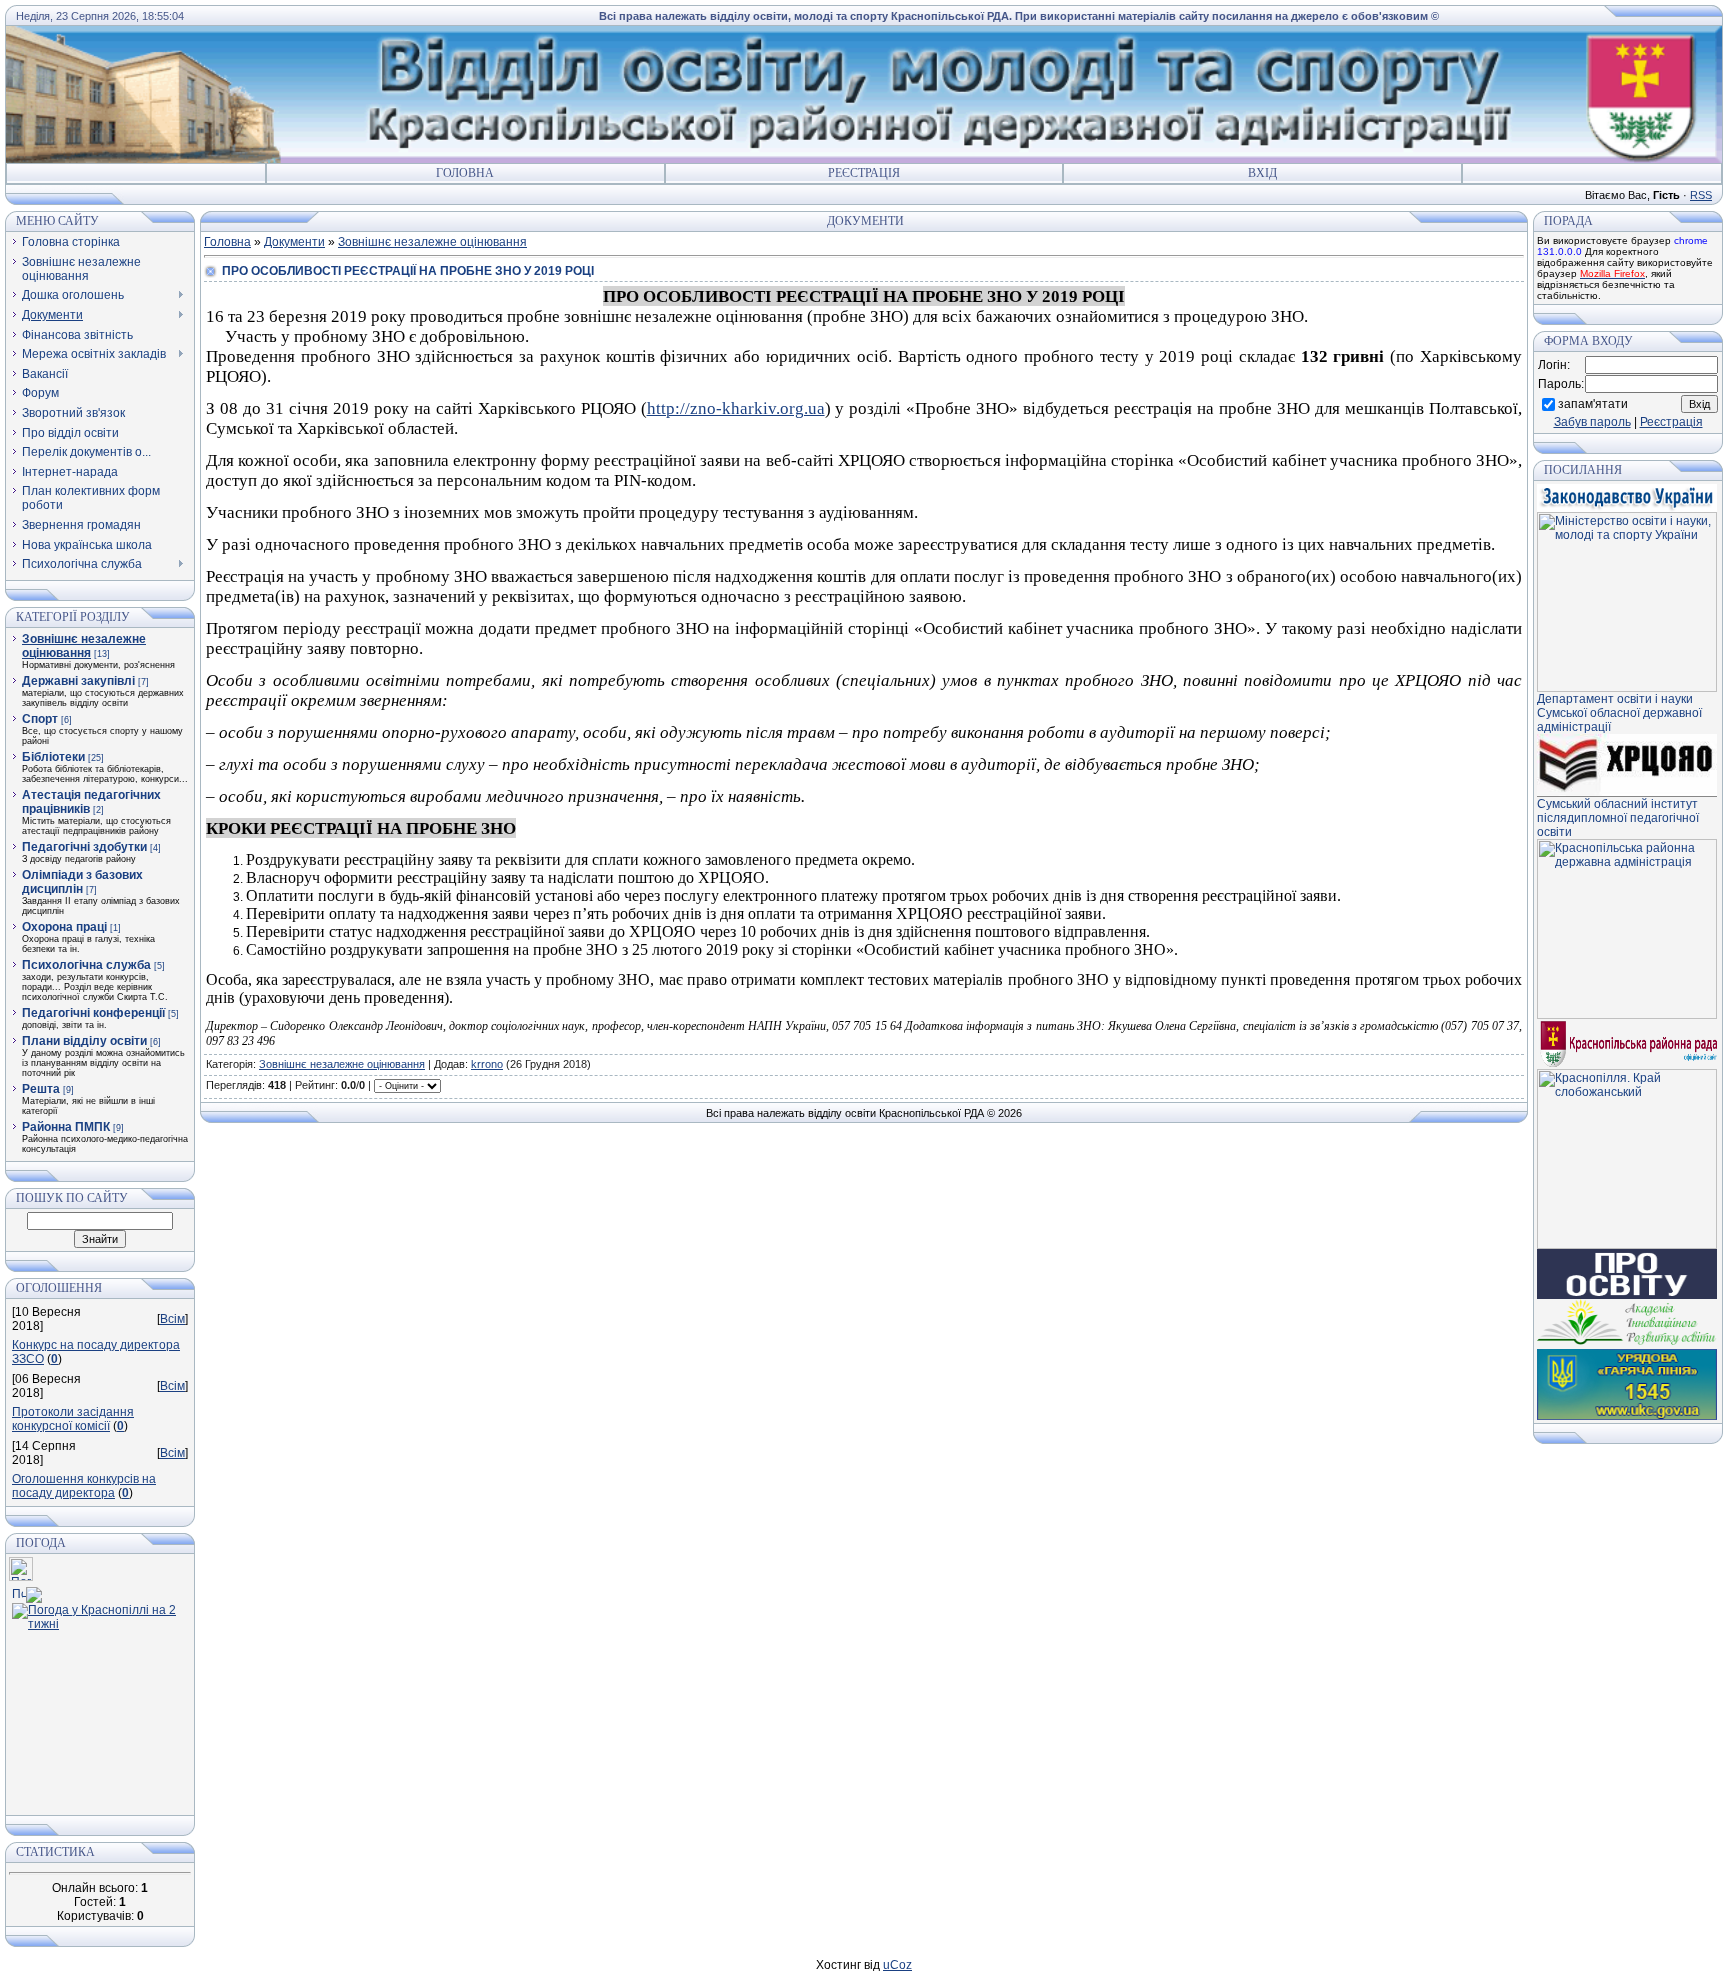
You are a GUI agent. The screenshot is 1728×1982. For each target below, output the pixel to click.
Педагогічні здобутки (84, 847)
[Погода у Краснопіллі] (21, 1577)
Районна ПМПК (66, 1127)
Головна (465, 173)
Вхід (1262, 173)
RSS (1701, 195)
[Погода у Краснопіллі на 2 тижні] (99, 1613)
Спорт (40, 719)
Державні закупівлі (78, 681)
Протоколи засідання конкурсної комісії (73, 1419)
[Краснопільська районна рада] (1627, 1065)
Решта (41, 1089)
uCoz (897, 1965)
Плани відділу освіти (84, 1041)
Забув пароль (1592, 422)
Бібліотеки (53, 757)
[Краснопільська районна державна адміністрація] (1627, 1015)
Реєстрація (864, 173)
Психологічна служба (86, 965)
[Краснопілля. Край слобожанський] (1627, 1245)
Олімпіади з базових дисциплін (82, 882)
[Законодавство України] (1627, 508)
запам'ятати (1593, 404)
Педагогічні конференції (93, 1013)
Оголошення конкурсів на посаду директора (84, 1486)
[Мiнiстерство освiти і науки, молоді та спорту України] (1627, 688)
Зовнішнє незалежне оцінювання (84, 646)
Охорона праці (64, 927)
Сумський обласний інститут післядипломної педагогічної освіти (1618, 818)
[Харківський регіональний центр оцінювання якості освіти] (1627, 793)
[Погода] (27, 1591)
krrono (487, 1064)
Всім (172, 1319)
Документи (294, 242)
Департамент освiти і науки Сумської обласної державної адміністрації (1619, 713)
